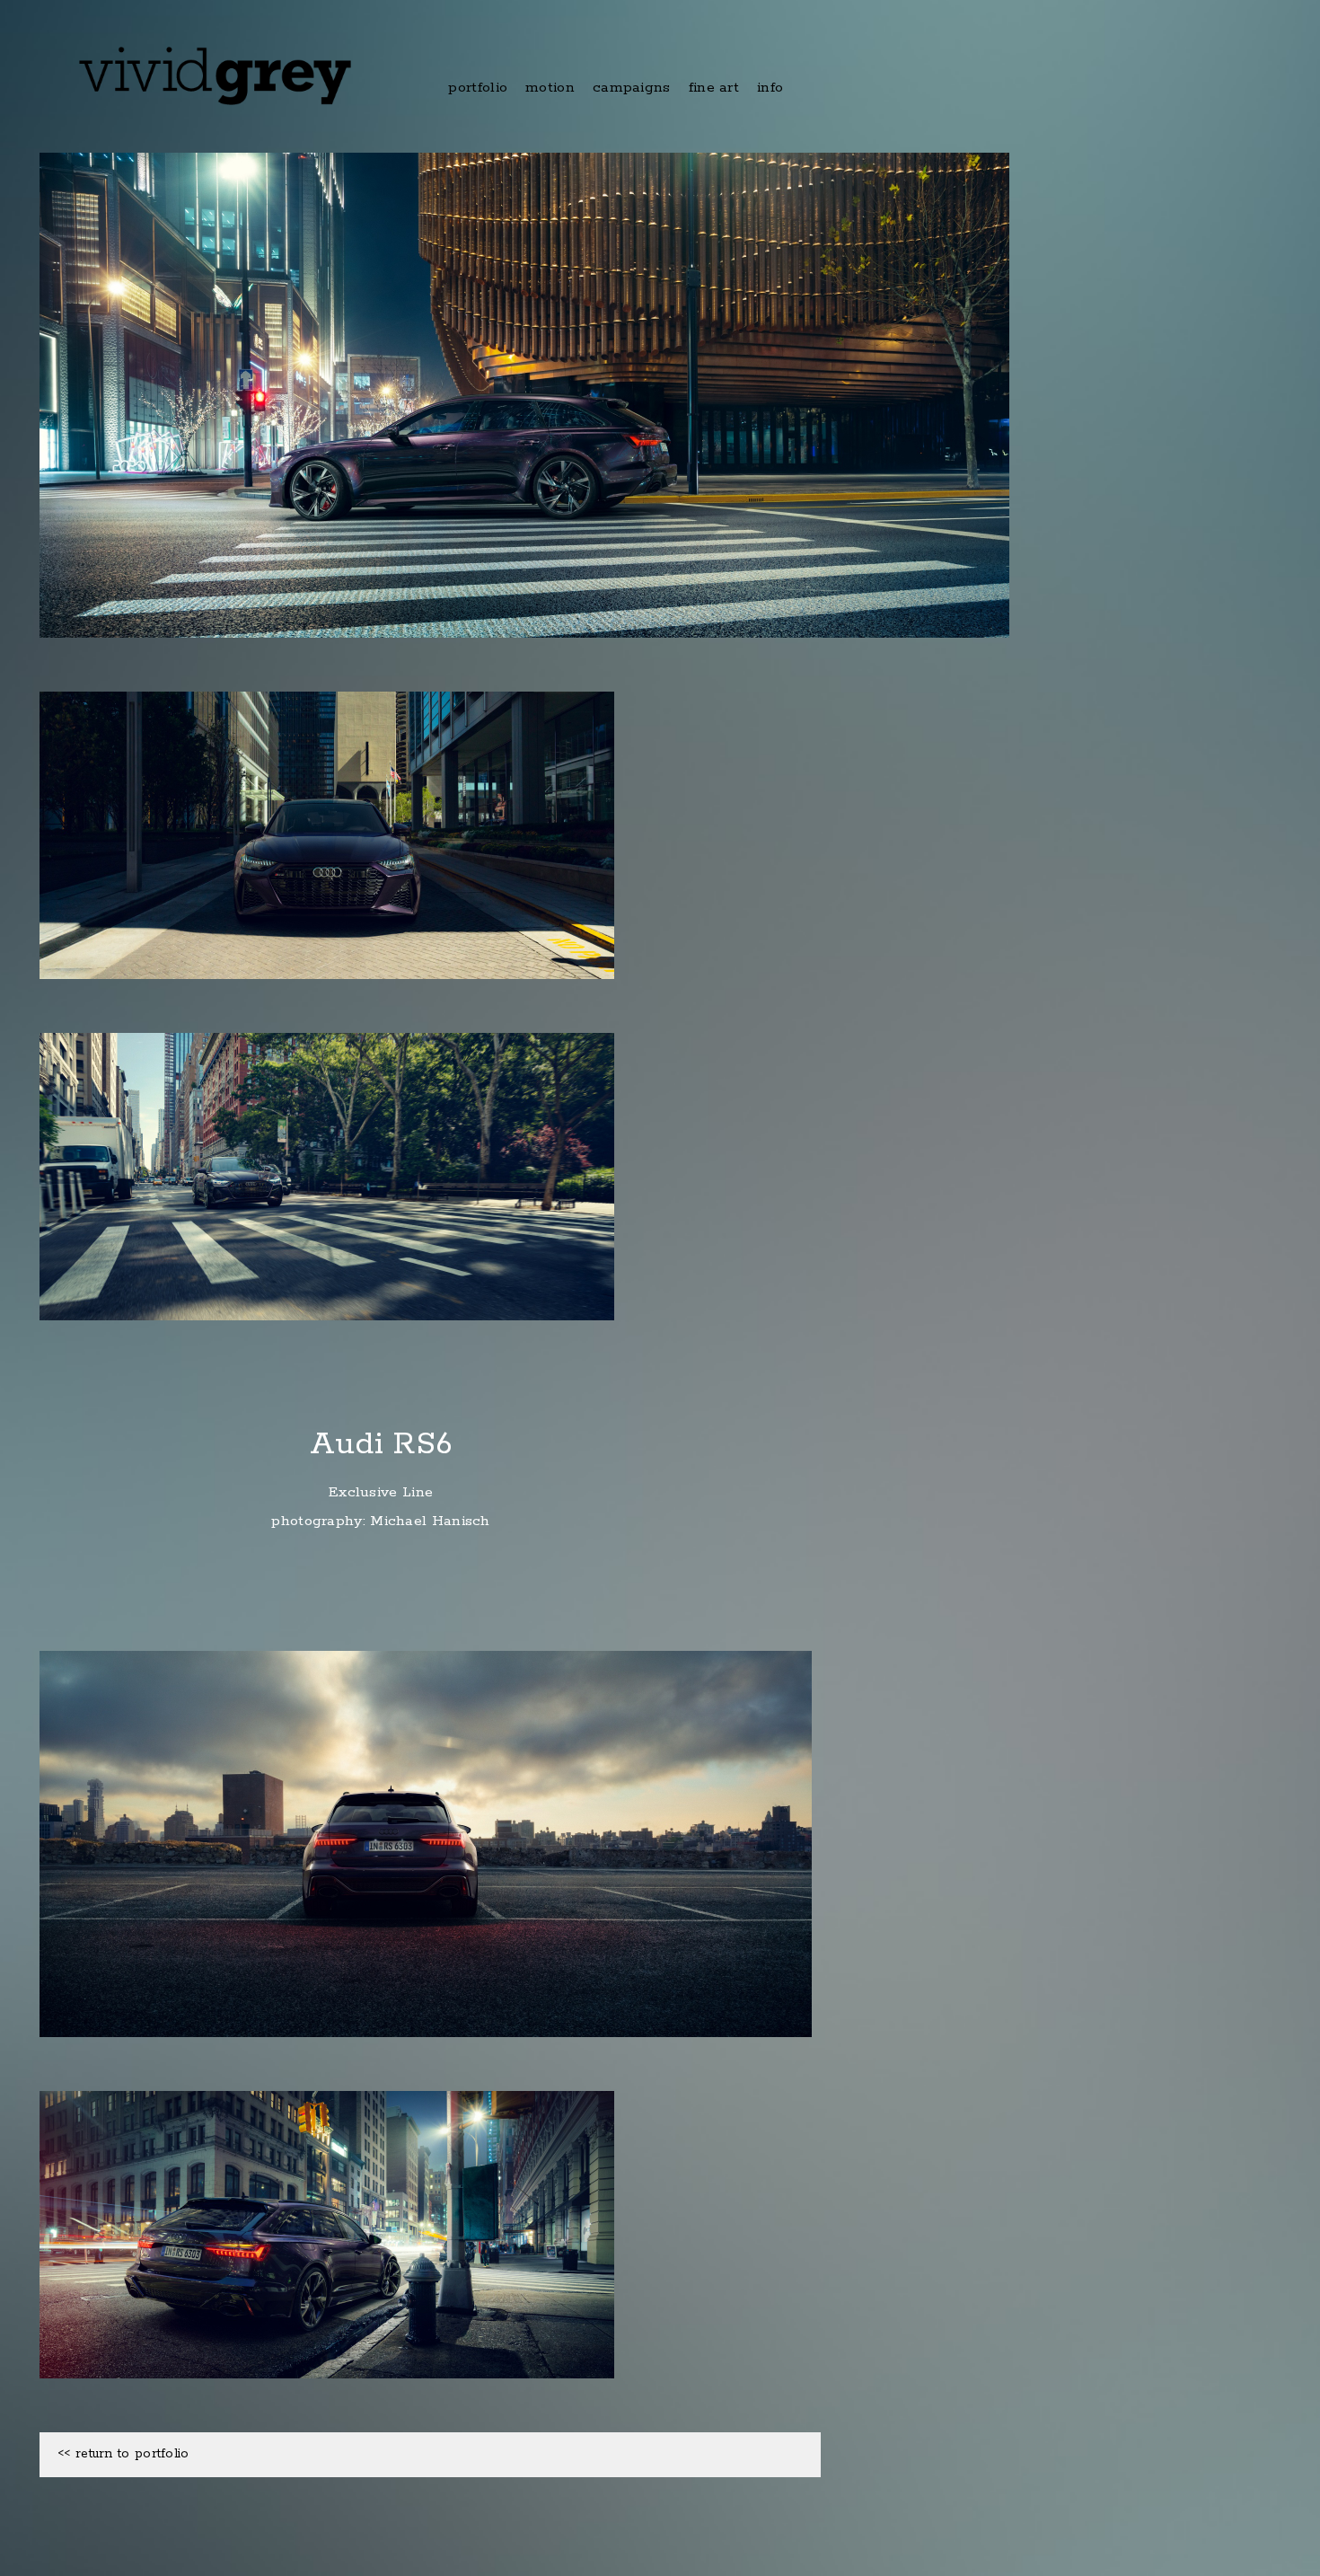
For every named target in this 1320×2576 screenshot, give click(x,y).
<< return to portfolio (123, 2454)
